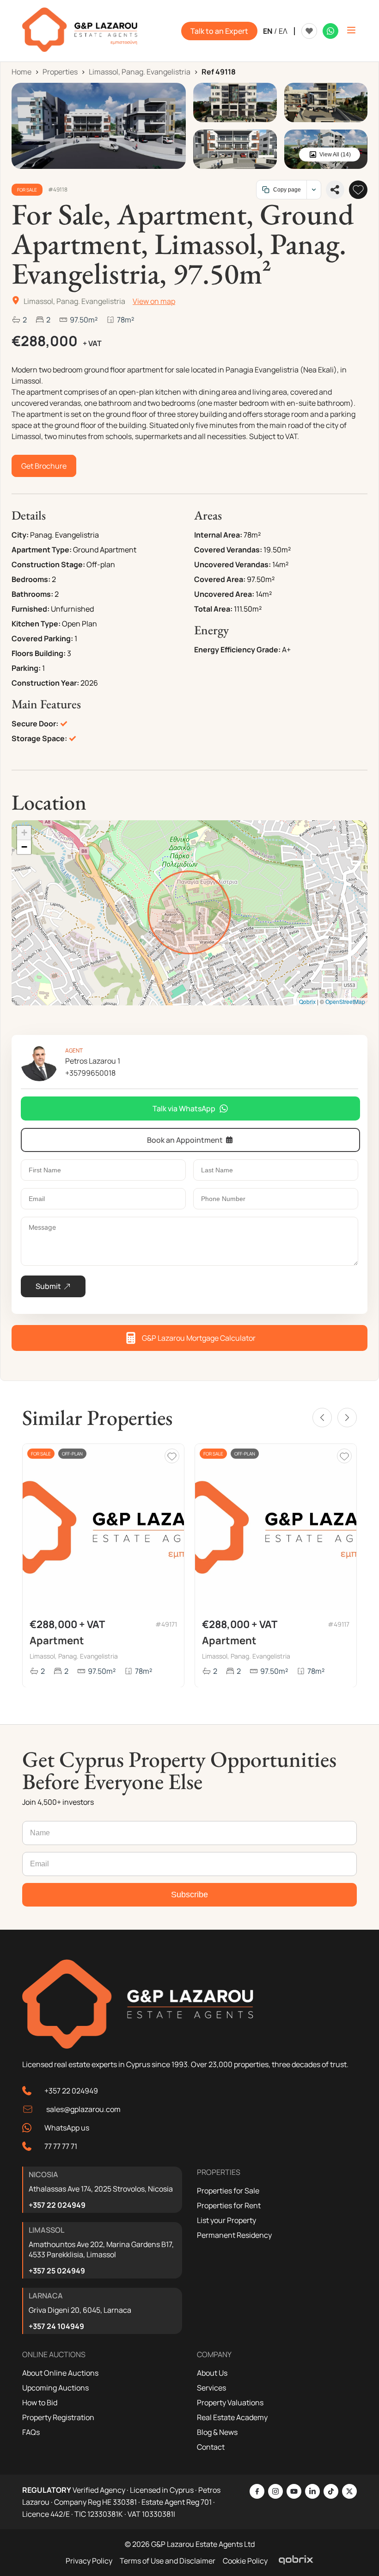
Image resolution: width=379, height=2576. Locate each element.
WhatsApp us (67, 2128)
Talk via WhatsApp (184, 1108)
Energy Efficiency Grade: (237, 650)
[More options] (314, 190)
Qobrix (307, 1001)
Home (21, 72)
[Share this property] (335, 190)
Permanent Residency (234, 2235)
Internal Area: (218, 535)
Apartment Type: (42, 550)
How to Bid (40, 2403)
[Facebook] (257, 2491)
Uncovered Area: (224, 594)
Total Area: (213, 609)
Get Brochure (44, 466)
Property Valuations (230, 2403)
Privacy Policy (89, 2561)
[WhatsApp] (330, 31)
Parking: (26, 668)
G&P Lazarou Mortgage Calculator (199, 1338)
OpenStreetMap (345, 1001)
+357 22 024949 (71, 2091)
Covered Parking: (42, 638)
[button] (24, 833)
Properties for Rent (229, 2205)
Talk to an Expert (219, 31)
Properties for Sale (228, 2191)
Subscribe (189, 1895)
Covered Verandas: (228, 550)
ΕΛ (283, 31)
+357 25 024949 (57, 2271)
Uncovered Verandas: (232, 564)
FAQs (31, 2432)
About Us (212, 2373)
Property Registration (58, 2417)
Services (211, 2388)
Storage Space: (39, 738)
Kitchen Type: (36, 624)
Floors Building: (39, 653)
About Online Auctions (60, 2373)
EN (268, 31)
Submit (48, 1286)
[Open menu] (351, 31)
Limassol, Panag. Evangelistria (140, 72)
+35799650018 (90, 1073)
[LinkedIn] (312, 2491)
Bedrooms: (31, 579)
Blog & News (217, 2432)
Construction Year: (45, 683)
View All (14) (335, 155)
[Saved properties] (309, 31)
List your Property (226, 2220)
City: (20, 535)
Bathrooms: (32, 594)
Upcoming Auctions (55, 2388)
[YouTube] (294, 2491)
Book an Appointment (185, 1140)
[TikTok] (331, 2491)
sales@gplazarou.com (83, 2109)
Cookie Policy (245, 2561)
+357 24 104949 (56, 2326)
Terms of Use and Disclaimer (168, 2561)
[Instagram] (275, 2491)
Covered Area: (220, 579)
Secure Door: (35, 724)
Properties (60, 72)
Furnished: (31, 609)
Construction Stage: (48, 564)
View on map (154, 301)
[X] (349, 2491)
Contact (211, 2447)
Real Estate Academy (232, 2417)
